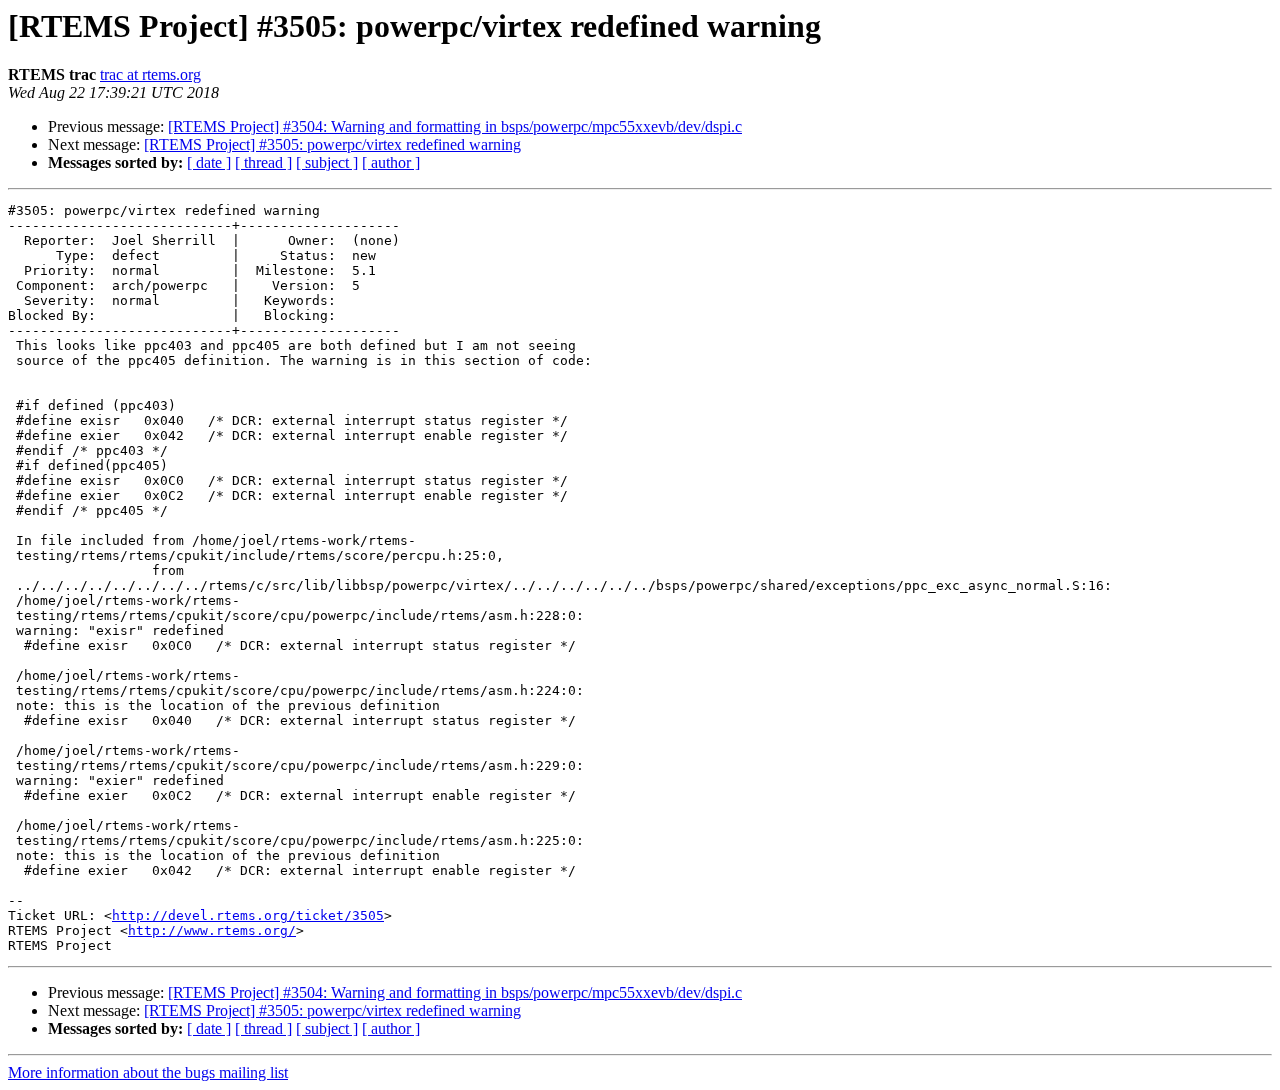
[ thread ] (263, 162)
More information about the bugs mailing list (148, 1072)
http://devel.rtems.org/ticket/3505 (248, 915)
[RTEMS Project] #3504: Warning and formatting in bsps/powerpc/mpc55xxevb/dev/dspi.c (455, 126)
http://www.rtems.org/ (212, 930)
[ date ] (209, 162)
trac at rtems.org (150, 74)
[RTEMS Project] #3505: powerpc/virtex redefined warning (332, 144)
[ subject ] (327, 162)
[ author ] (391, 162)
